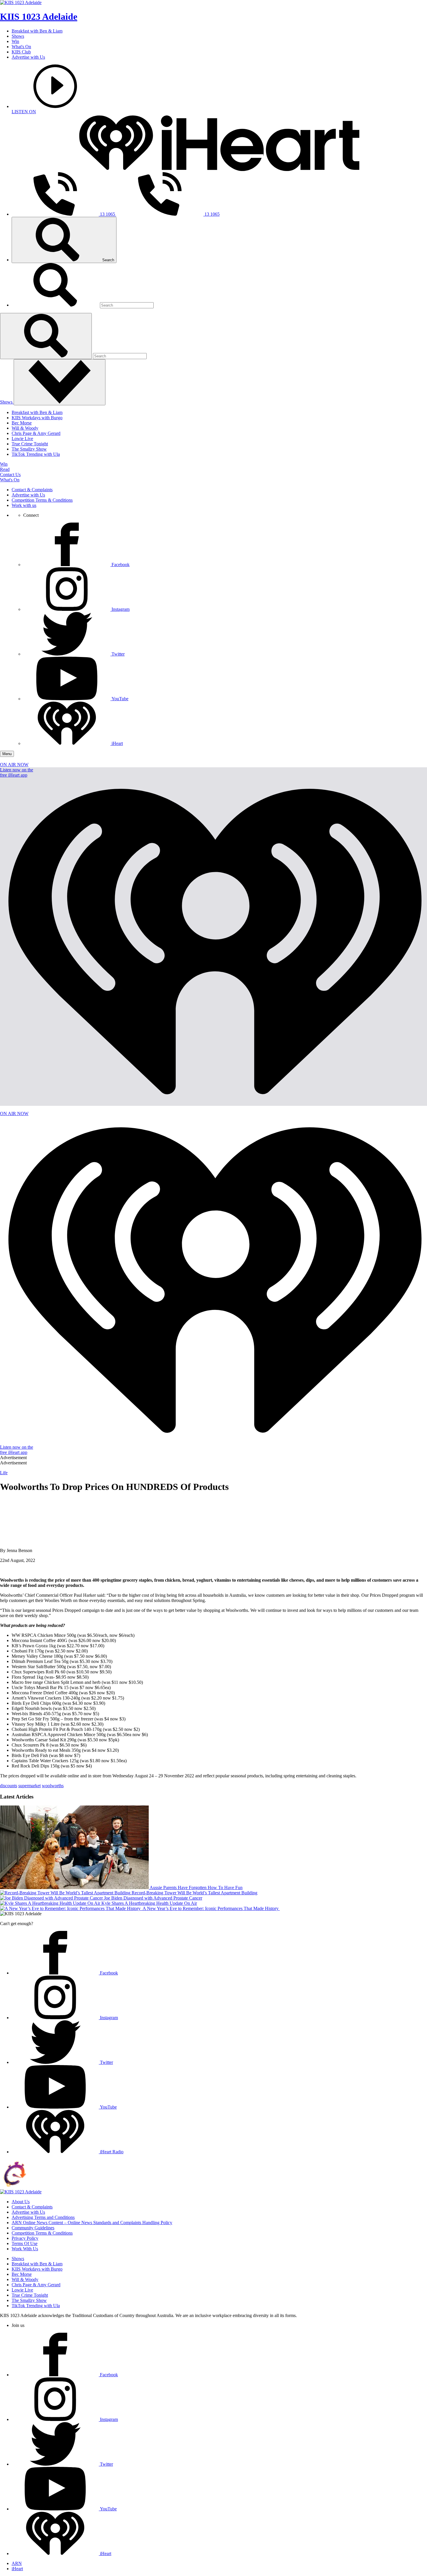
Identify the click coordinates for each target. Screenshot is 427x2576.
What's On (21, 47)
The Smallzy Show (29, 449)
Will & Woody (25, 428)
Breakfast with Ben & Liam (37, 31)
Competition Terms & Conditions (42, 500)
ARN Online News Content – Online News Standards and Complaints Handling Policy (92, 2223)
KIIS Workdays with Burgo (37, 418)
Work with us (24, 505)
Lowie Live (22, 439)
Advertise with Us (28, 57)
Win (15, 41)
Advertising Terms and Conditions (43, 2217)
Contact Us (10, 475)
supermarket (29, 1786)
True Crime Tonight (30, 444)
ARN (17, 2563)
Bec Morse (22, 423)
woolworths (53, 1786)
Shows (18, 36)
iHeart (17, 2569)
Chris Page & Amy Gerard (36, 433)
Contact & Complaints (32, 490)
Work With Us (25, 2249)
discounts (9, 1786)
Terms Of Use (25, 2243)
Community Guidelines (33, 2228)
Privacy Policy (25, 2238)
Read (5, 469)
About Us (21, 2202)
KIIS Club (21, 52)
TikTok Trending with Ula (36, 454)
